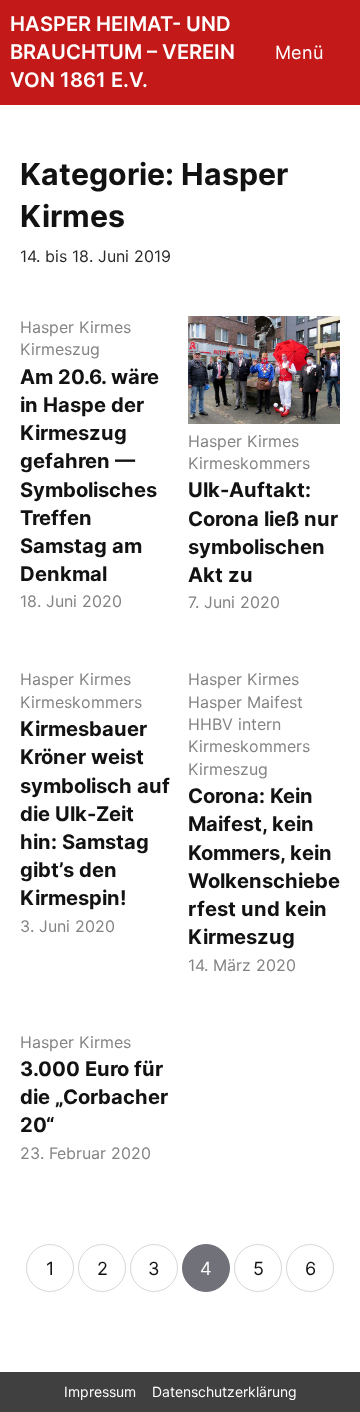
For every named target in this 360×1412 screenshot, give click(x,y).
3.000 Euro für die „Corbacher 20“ (94, 1096)
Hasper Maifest (245, 702)
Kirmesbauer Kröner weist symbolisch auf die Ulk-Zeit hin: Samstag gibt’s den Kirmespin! (95, 813)
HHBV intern (234, 724)
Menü (299, 52)
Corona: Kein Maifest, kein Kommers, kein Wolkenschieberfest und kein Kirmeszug (264, 866)
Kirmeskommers (249, 463)
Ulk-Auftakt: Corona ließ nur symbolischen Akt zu (263, 532)
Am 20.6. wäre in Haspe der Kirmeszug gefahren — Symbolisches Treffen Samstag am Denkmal (89, 475)
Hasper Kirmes (75, 327)
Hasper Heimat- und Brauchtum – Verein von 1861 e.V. (122, 51)
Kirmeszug (60, 349)
